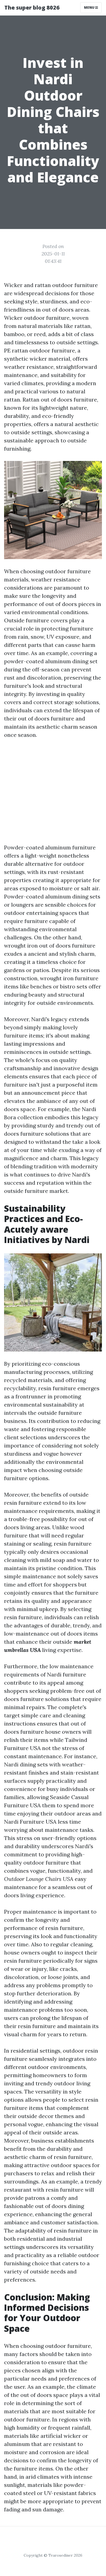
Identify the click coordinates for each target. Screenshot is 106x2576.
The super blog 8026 (32, 7)
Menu (90, 7)
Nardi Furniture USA (30, 1822)
